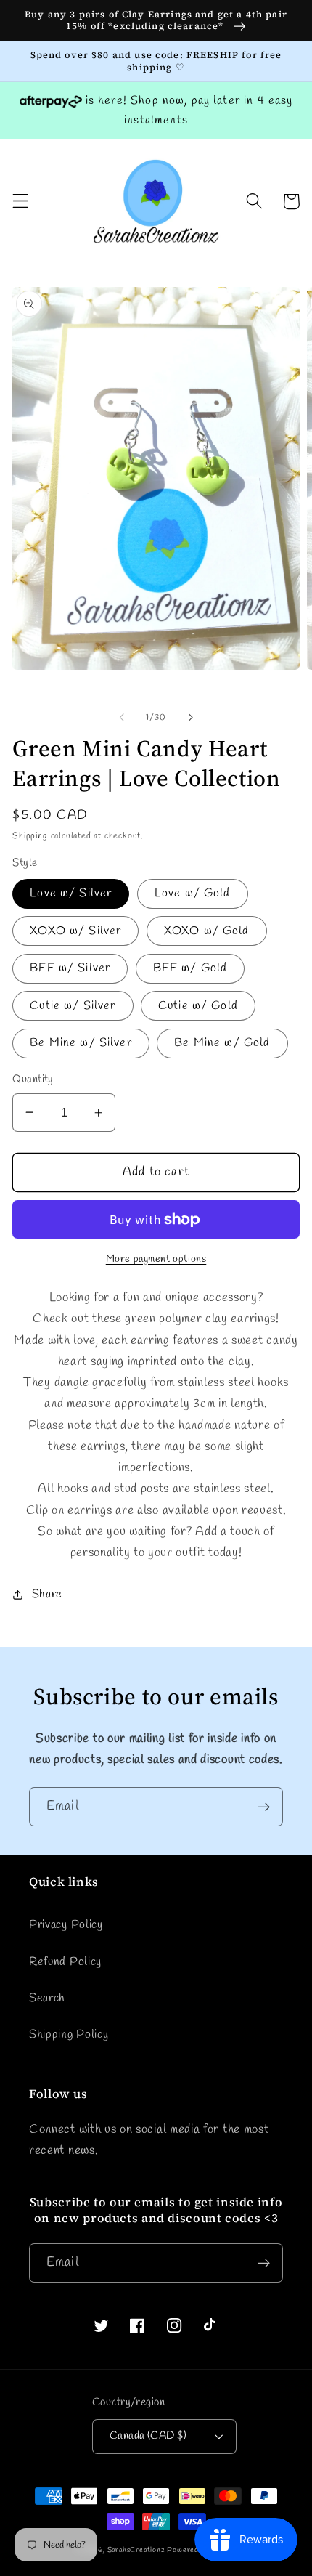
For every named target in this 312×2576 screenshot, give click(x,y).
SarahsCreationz (136, 2550)
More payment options (156, 1259)
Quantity (33, 1080)
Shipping (30, 836)
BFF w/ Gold (190, 968)
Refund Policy (65, 1962)
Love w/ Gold (193, 893)
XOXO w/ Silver (75, 931)
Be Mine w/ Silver (81, 1043)
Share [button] (47, 1594)
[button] (21, 202)
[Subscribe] (264, 1807)
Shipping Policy (69, 2034)
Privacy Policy (66, 1925)
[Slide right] (190, 718)
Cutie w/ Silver (73, 1006)
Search (47, 1998)
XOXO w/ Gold (207, 931)
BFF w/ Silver (70, 968)
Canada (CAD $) (148, 2436)
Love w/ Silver (71, 893)
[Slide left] (122, 718)
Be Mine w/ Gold (222, 1043)
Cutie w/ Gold (198, 1006)
